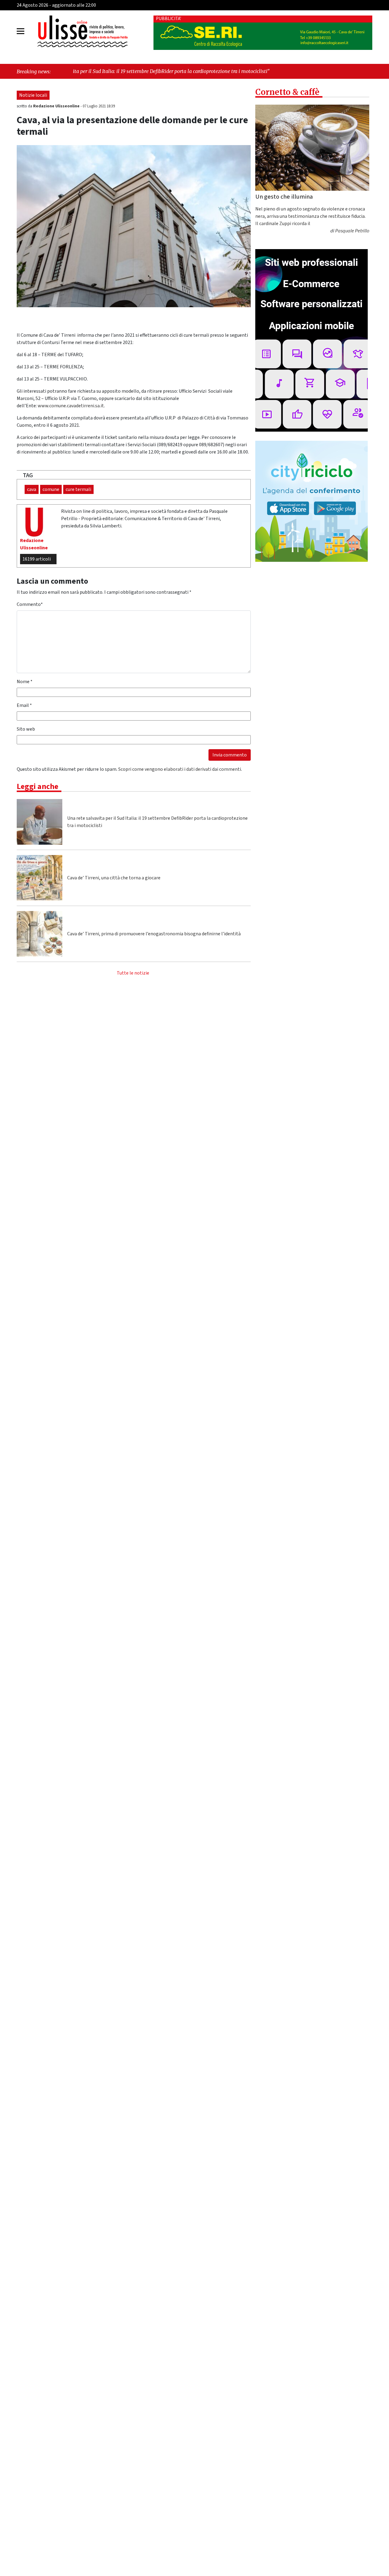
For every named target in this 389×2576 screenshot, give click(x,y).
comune (51, 489)
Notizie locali (33, 95)
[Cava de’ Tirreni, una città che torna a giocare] (40, 878)
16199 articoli (37, 559)
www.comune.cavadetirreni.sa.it (71, 406)
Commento (30, 604)
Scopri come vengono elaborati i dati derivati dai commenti (180, 769)
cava (32, 489)
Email (24, 705)
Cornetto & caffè (287, 92)
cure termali (78, 489)
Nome (25, 682)
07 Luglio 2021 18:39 (99, 106)
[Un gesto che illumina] (312, 148)
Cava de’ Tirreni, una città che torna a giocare (114, 878)
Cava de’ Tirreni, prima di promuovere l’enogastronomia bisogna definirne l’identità (154, 934)
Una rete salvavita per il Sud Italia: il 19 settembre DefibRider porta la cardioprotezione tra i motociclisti (157, 822)
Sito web (26, 729)
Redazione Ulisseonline (57, 106)
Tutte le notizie (133, 973)
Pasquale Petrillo (352, 231)
